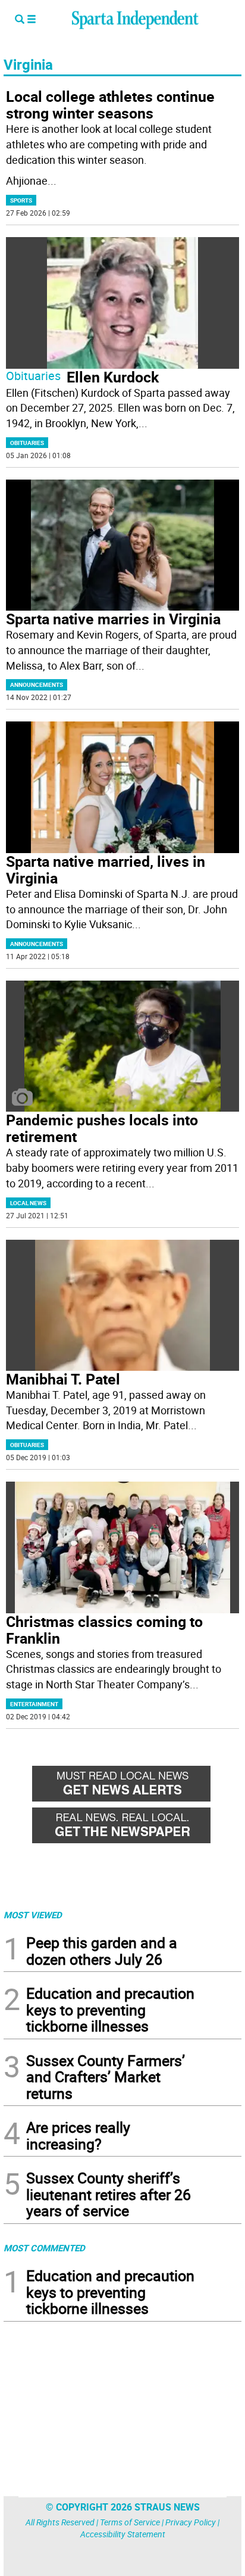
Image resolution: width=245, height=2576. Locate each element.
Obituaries (33, 376)
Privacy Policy (191, 2522)
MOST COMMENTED (44, 2248)
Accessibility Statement (123, 2534)
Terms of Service (130, 2522)
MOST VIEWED (33, 1915)
